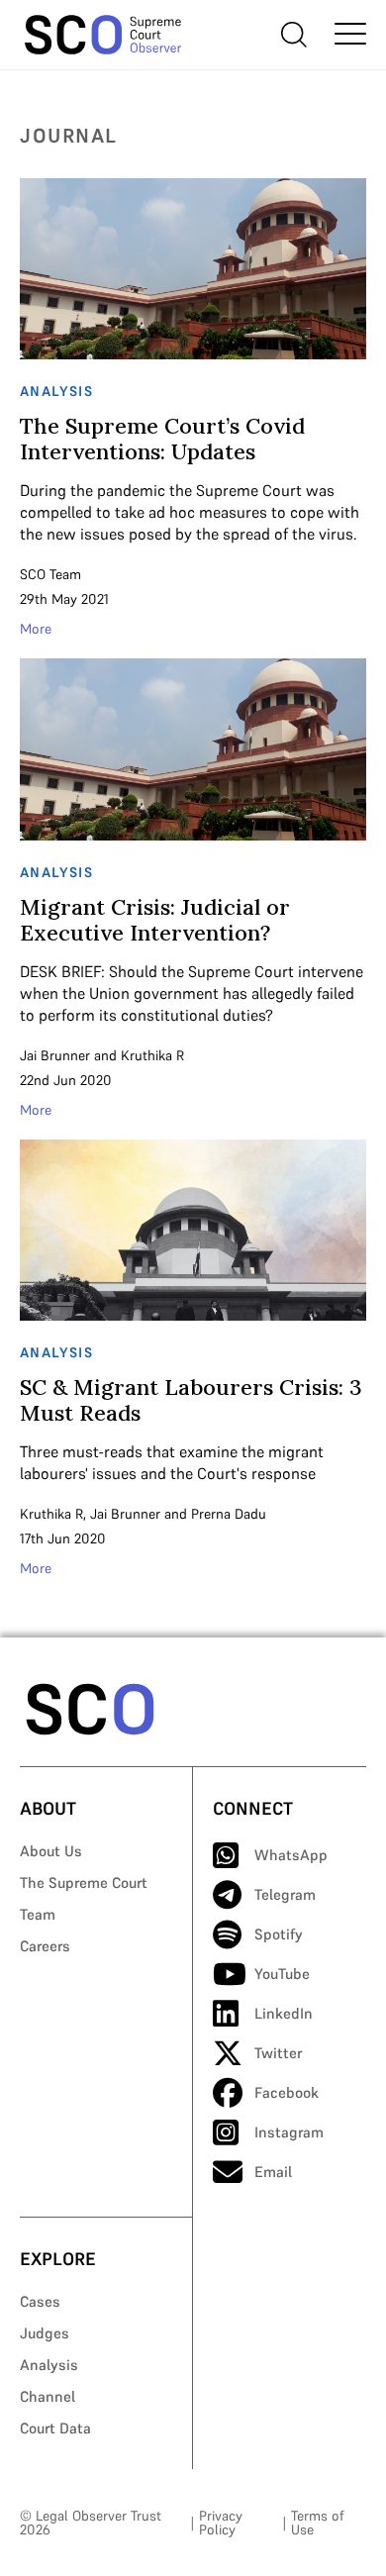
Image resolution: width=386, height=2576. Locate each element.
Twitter (278, 2053)
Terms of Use (317, 2523)
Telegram (285, 1894)
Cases (40, 2301)
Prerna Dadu (229, 1514)
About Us (51, 1851)
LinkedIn (284, 2013)
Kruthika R (152, 1055)
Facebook (287, 2092)
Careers (45, 1946)
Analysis (49, 2365)
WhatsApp (291, 1855)
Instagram (289, 2132)
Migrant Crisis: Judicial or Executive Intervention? (155, 920)
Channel (48, 2396)
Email (273, 2172)
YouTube (282, 1974)
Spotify (279, 1934)
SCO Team (50, 574)
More (36, 629)
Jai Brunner (55, 1055)
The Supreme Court (84, 1882)
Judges (45, 2333)
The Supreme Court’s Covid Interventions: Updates (162, 439)
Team (38, 1914)
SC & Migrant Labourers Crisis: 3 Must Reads (191, 1400)
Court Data (55, 2428)
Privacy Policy (221, 2523)
